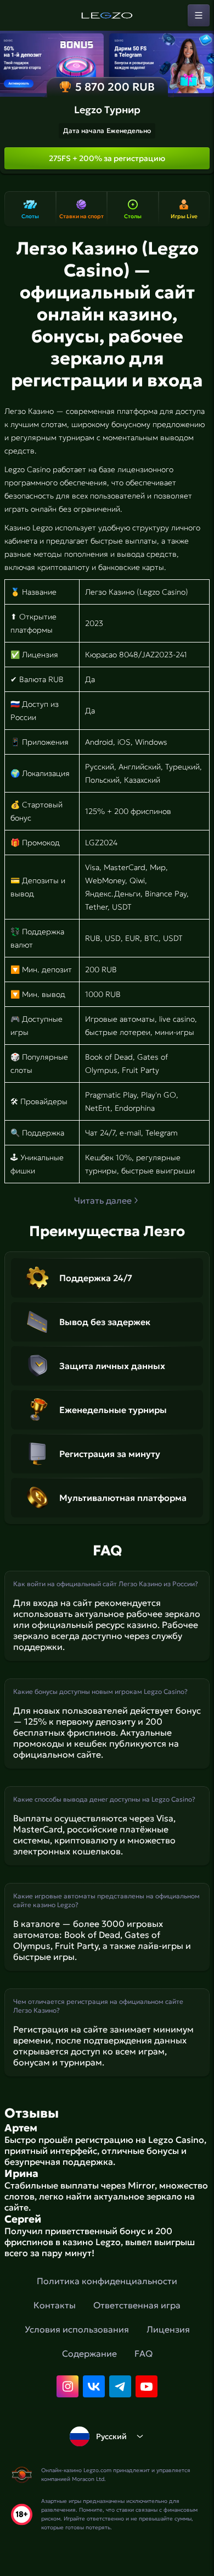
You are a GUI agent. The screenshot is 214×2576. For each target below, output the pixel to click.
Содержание (89, 2353)
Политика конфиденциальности (107, 2281)
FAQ (143, 2353)
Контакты (55, 2305)
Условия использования (77, 2329)
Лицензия (168, 2329)
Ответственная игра (137, 2305)
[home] (107, 15)
